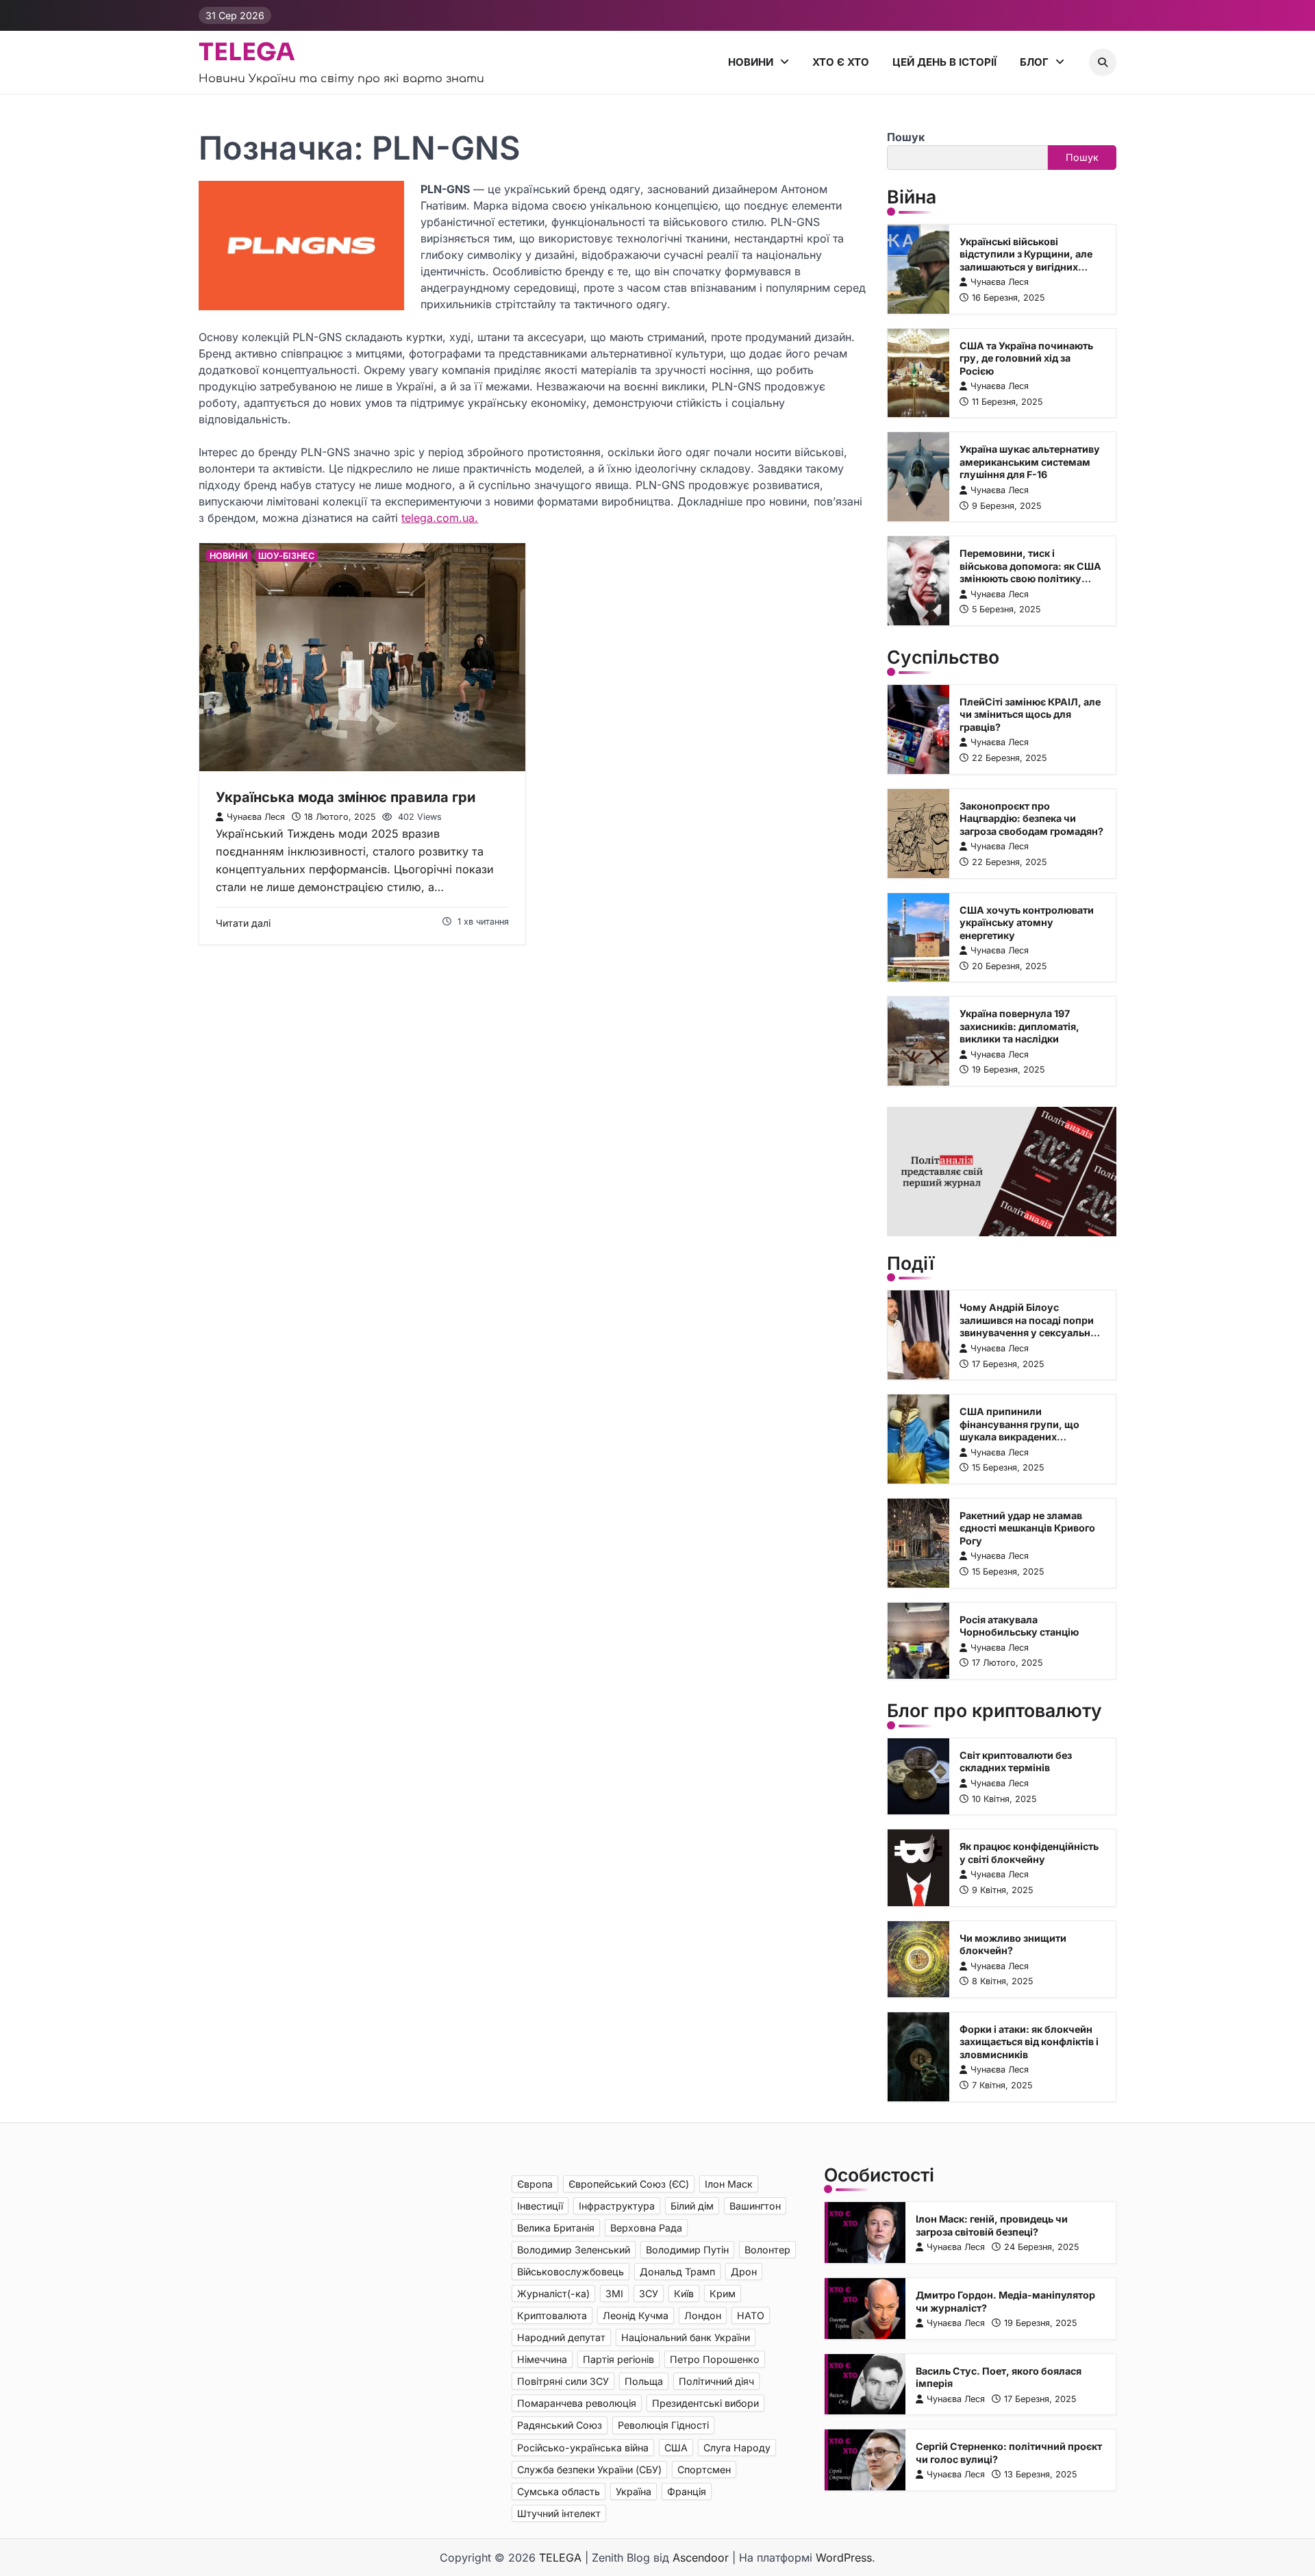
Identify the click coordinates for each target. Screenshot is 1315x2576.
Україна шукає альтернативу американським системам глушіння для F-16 (1030, 462)
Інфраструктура (617, 2206)
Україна (634, 2491)
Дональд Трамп (677, 2272)
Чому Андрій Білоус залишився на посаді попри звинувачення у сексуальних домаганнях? (1031, 1326)
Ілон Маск (729, 2184)
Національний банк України (686, 2337)
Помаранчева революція (577, 2403)
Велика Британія (556, 2228)
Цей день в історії (944, 62)
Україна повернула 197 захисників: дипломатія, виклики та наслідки (1019, 1026)
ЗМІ (614, 2293)
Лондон (703, 2315)
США (676, 2448)
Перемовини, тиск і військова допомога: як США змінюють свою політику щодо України (1030, 572)
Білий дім (692, 2206)
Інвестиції (540, 2206)
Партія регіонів (618, 2359)
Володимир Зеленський (574, 2250)
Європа (535, 2184)
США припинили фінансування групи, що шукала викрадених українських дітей (1019, 1430)
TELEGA (247, 52)
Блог (1034, 62)
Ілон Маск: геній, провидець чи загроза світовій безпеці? (992, 2225)
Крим (723, 2293)
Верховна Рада (646, 2228)
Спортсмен (704, 2469)
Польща (644, 2381)
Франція (687, 2491)
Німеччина (542, 2359)
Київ (684, 2293)
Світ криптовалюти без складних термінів (1016, 1762)
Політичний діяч (716, 2381)
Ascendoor (701, 2558)
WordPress (844, 2558)
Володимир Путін (687, 2250)
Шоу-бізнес (286, 556)
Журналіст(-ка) (553, 2293)
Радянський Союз (560, 2425)
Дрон (744, 2272)
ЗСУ (649, 2293)
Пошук (906, 137)
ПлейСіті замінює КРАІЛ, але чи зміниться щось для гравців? (1030, 714)
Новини (751, 62)
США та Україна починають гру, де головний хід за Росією (1026, 358)
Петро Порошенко (715, 2359)
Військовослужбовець (571, 2272)
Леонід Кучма (636, 2315)
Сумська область (559, 2491)
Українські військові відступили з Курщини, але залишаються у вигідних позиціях (1026, 261)
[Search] (1103, 62)
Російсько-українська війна (583, 2448)
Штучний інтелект (559, 2513)
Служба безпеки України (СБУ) (589, 2469)
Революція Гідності (663, 2425)
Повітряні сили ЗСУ (563, 2381)
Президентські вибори (705, 2403)
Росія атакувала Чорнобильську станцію (1019, 1626)
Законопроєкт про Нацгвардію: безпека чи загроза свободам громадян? (1031, 818)
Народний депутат (561, 2337)
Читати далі (243, 923)
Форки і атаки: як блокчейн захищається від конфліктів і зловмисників (1029, 2042)
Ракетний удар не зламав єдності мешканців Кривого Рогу (1027, 1528)
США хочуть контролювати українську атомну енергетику (1027, 923)
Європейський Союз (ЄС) (629, 2184)
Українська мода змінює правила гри (346, 797)
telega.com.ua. (440, 518)
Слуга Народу (737, 2448)
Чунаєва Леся (256, 817)
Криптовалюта (552, 2315)
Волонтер (767, 2250)
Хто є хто (841, 62)
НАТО (751, 2315)
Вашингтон (755, 2206)
